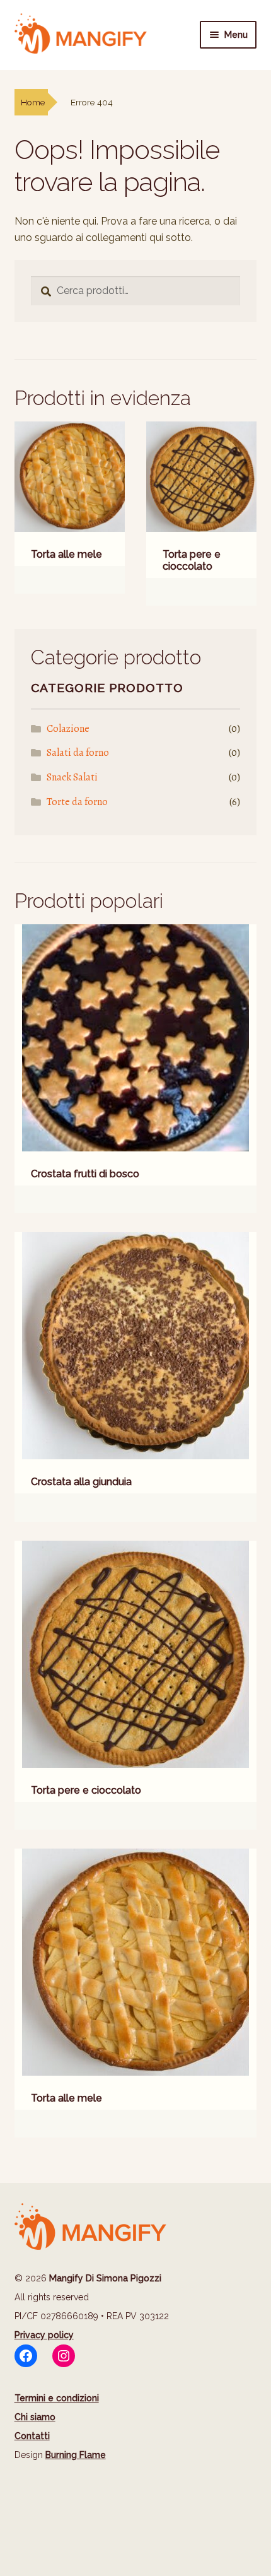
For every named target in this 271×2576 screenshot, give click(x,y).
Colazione (68, 729)
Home (33, 102)
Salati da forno (78, 753)
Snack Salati (72, 777)
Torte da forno (77, 802)
